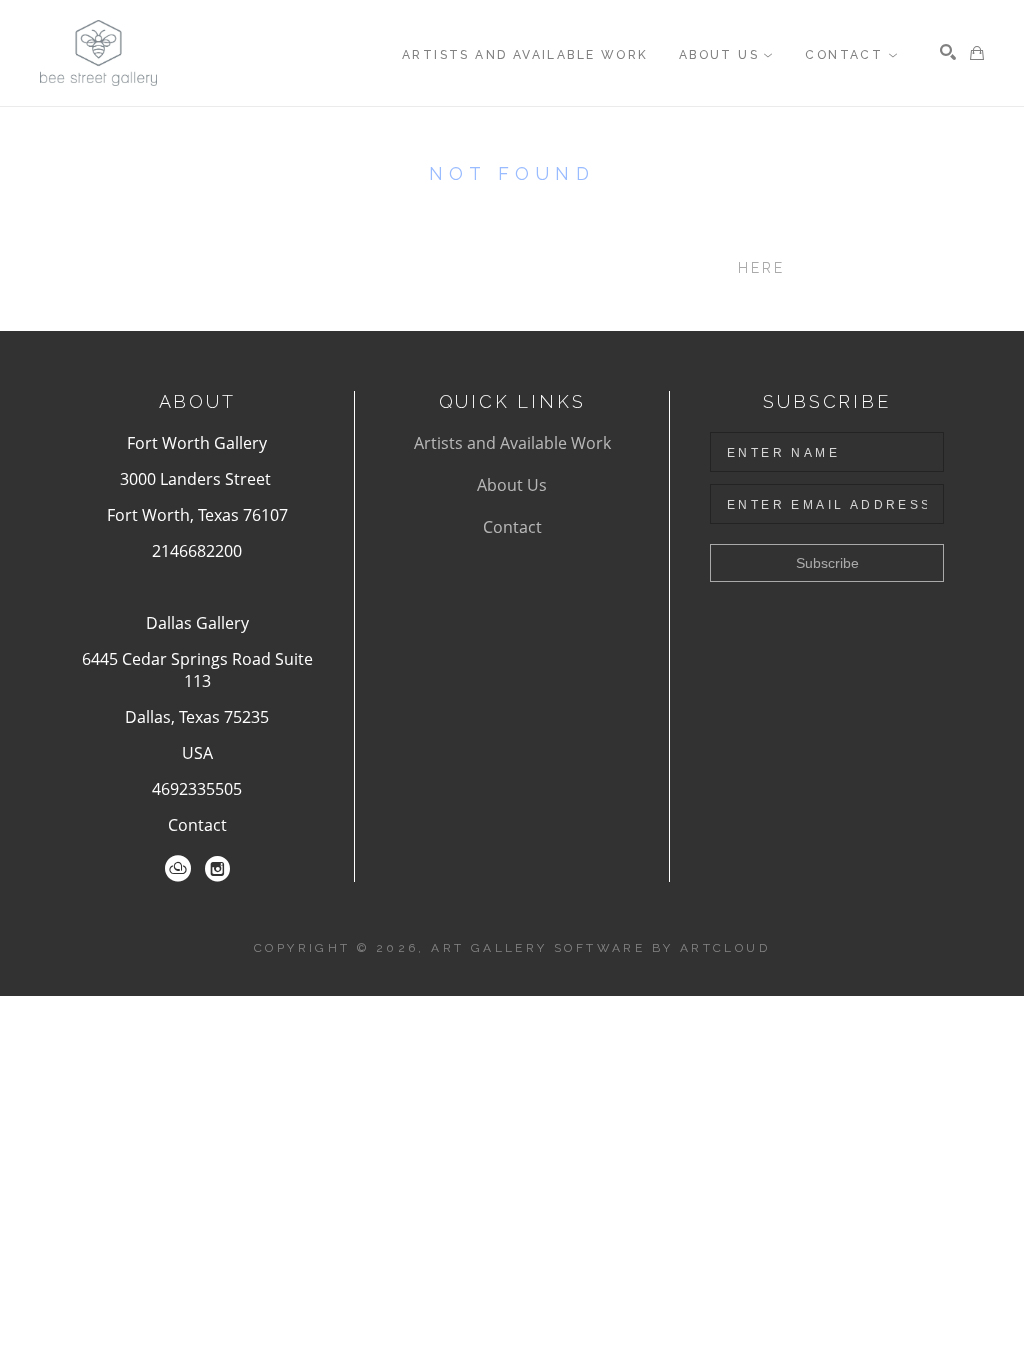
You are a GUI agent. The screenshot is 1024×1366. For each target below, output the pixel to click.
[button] (727, 55)
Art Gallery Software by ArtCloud (600, 948)
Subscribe (827, 563)
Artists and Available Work (512, 443)
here (762, 268)
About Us (512, 485)
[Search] (948, 52)
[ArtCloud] (178, 869)
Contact (197, 825)
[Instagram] (217, 869)
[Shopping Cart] (977, 53)
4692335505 (197, 789)
